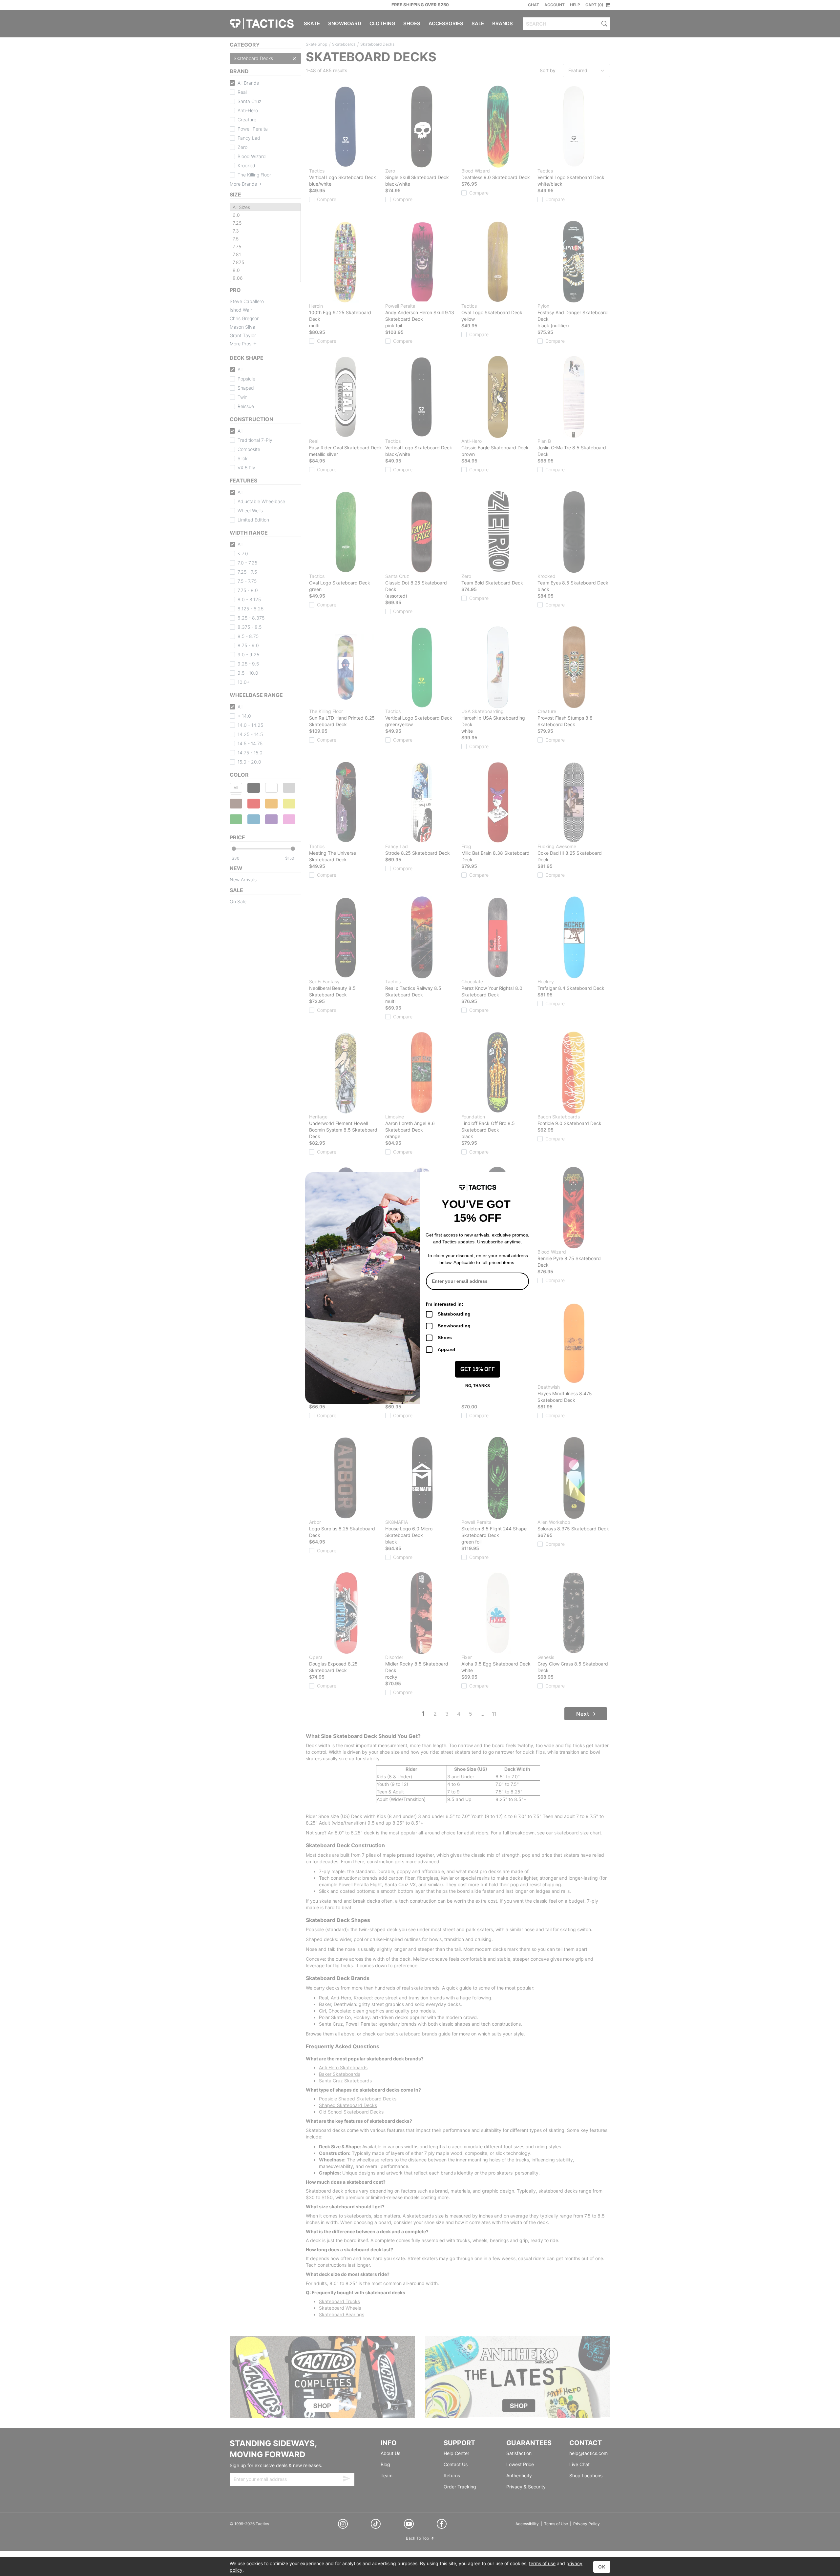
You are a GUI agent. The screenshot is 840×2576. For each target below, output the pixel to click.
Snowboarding (454, 1326)
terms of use (542, 2563)
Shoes (445, 1338)
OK (602, 2567)
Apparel (446, 1349)
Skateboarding (454, 1314)
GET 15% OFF (478, 1369)
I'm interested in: (445, 1304)
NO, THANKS (478, 1386)
